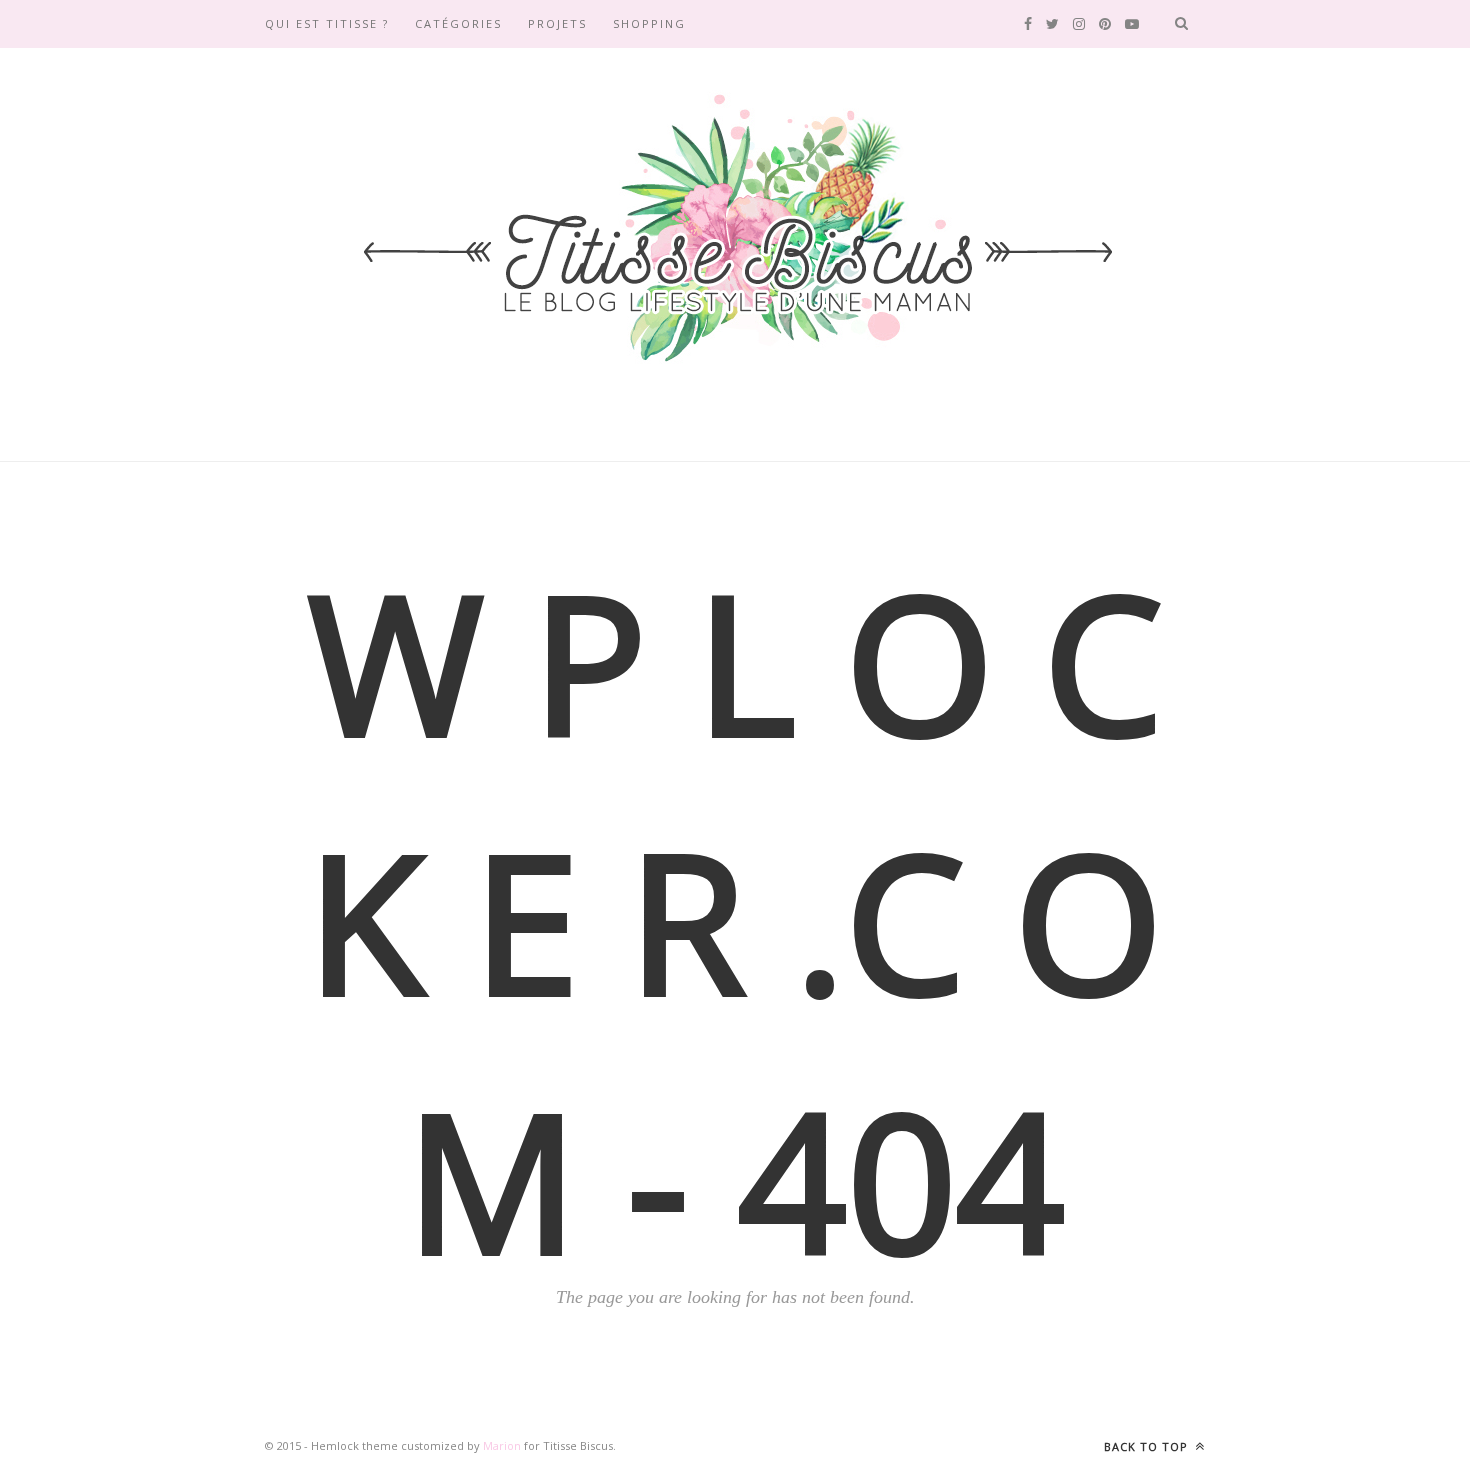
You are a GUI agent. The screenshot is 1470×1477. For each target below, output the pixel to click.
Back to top (1148, 1446)
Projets (557, 23)
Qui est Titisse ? (327, 23)
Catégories (458, 23)
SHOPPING (649, 23)
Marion (502, 1445)
